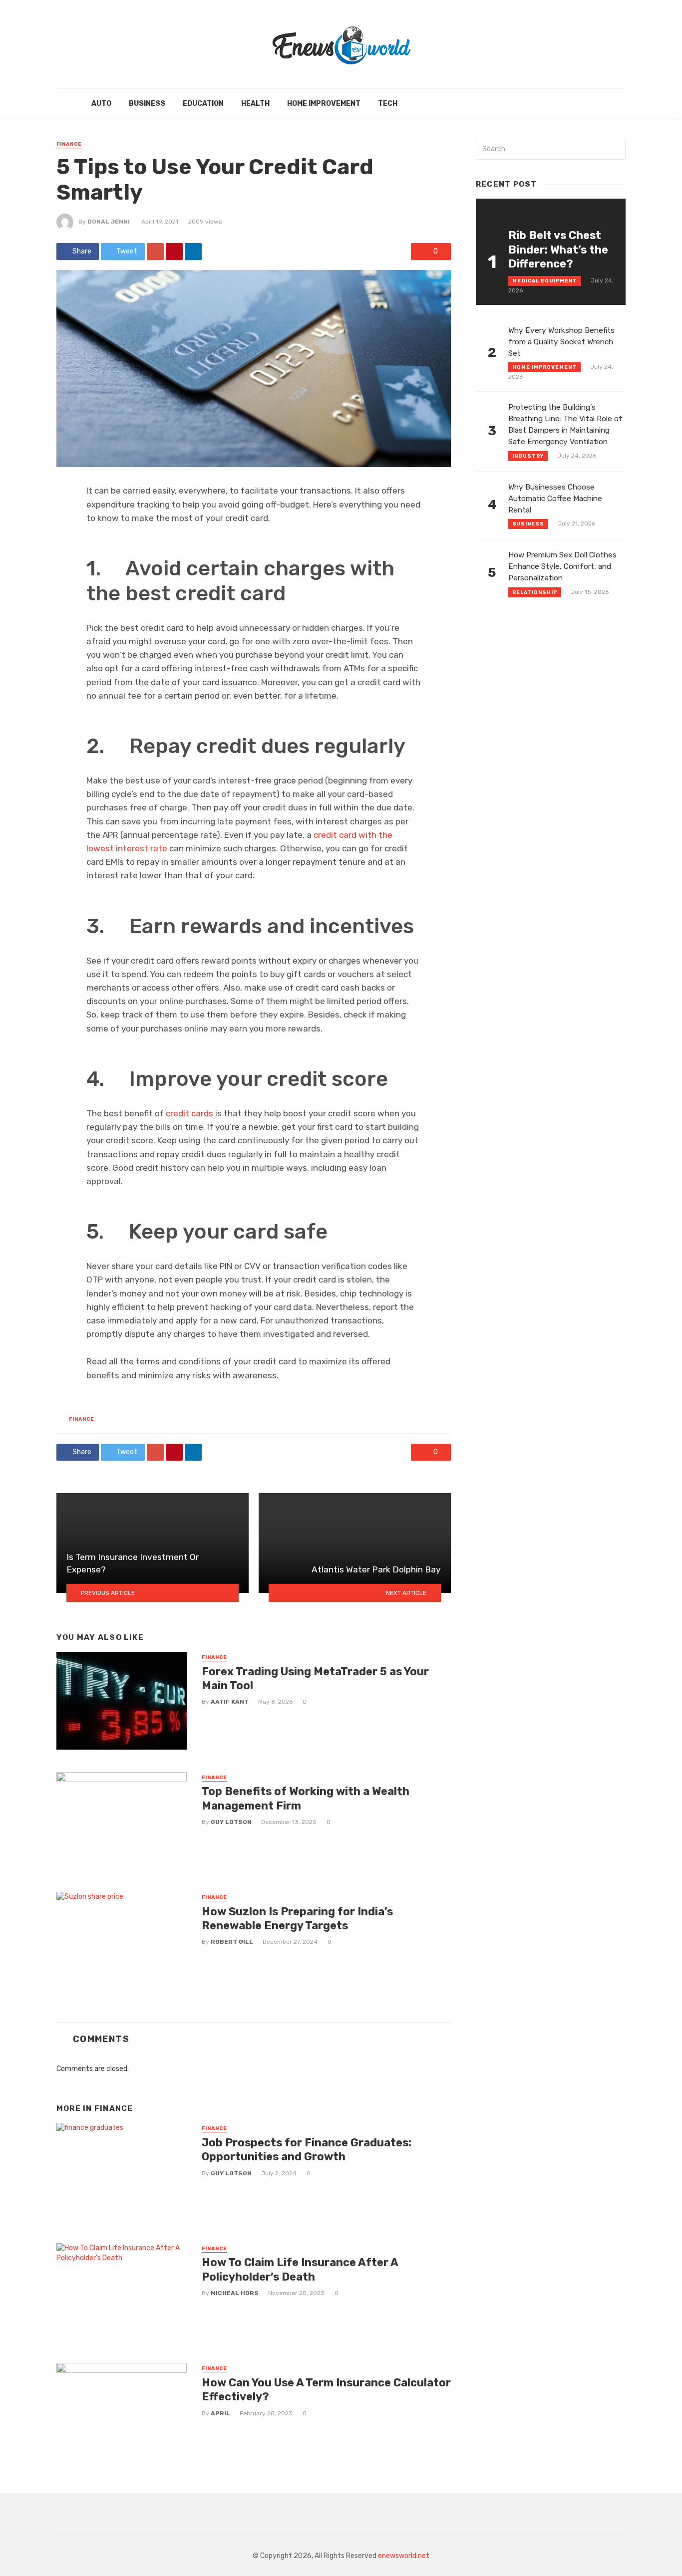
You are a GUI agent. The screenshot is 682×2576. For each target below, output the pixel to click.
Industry (528, 456)
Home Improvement (324, 104)
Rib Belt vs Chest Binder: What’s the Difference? (558, 250)
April (220, 2413)
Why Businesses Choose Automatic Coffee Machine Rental (555, 499)
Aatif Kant (230, 1702)
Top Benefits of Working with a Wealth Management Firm (306, 1798)
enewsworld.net (404, 2556)
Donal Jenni (109, 222)
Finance (69, 144)
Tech (388, 104)
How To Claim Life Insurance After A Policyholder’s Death (300, 2269)
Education (203, 104)
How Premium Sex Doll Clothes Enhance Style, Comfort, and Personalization (562, 566)
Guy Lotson (231, 1822)
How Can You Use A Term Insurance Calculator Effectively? (326, 2390)
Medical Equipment (545, 281)
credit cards (189, 1113)
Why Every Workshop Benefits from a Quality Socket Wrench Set (561, 342)
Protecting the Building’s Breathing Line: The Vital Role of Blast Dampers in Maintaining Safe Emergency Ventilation (565, 424)
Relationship (535, 592)
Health (255, 104)
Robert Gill (232, 1942)
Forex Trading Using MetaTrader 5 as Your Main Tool (315, 1678)
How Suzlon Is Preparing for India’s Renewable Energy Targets (297, 1919)
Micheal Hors (235, 2293)
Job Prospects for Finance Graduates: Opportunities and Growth (307, 2150)
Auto (101, 104)
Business (147, 104)
